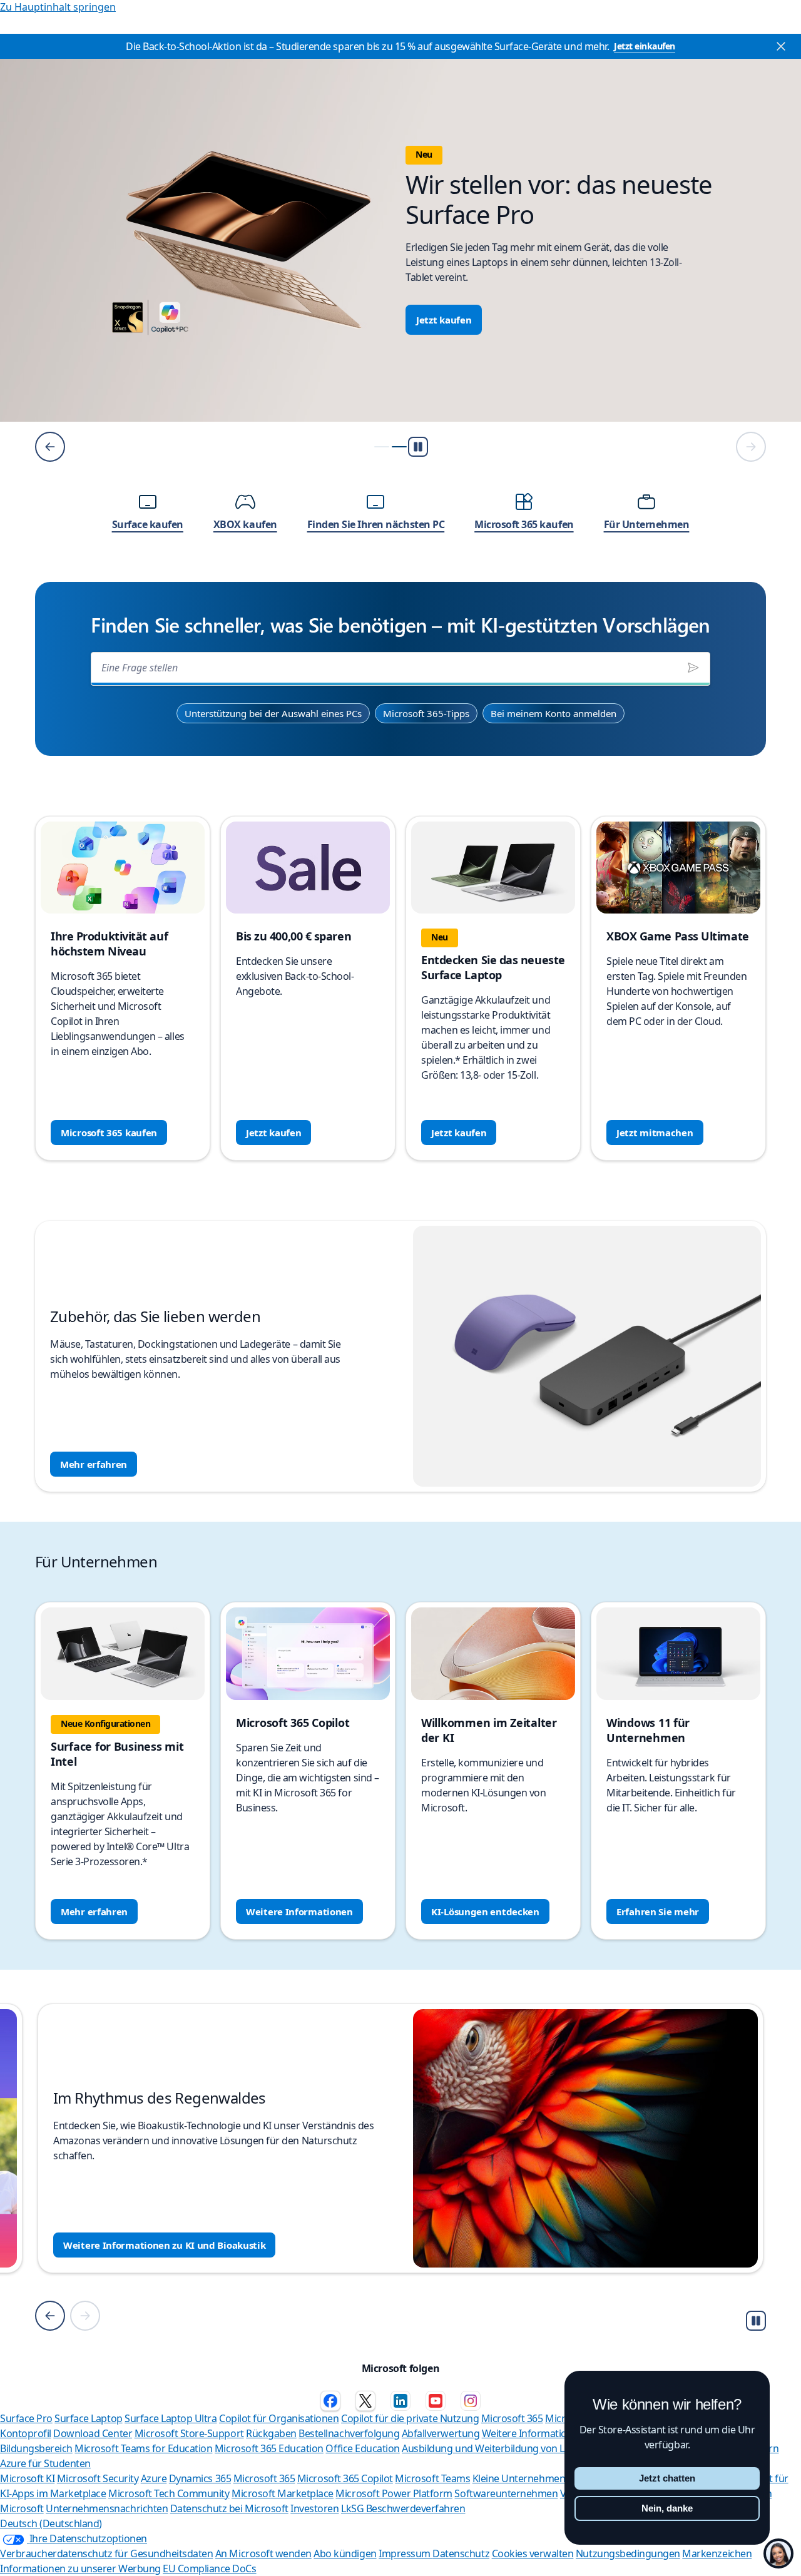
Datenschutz (461, 2553)
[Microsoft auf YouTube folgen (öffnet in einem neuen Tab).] (436, 2401)
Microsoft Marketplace (283, 2493)
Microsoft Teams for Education (143, 2448)
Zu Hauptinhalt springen (58, 7)
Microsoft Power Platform (394, 2493)
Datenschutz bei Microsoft (229, 2508)
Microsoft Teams (432, 2478)
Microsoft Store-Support (189, 2433)
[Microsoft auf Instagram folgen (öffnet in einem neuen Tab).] (471, 2401)
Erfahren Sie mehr (658, 1912)
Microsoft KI (27, 2478)
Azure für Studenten (45, 2463)
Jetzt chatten (667, 2478)
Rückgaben (271, 2433)
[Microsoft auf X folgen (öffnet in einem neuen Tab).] (365, 2401)
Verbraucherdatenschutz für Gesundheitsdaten (106, 2553)
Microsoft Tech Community (169, 2493)
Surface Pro (26, 2418)
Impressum (406, 2553)
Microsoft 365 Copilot (345, 2478)
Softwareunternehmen (506, 2493)
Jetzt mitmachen (655, 1133)
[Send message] (693, 668)
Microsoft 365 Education (269, 2448)
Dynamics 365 (200, 2478)
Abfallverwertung (441, 2433)
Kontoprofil (26, 2433)
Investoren (314, 2508)
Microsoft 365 (512, 2418)
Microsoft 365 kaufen (109, 1133)
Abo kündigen (345, 2553)
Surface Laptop (88, 2418)
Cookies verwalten (533, 2553)
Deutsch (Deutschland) (51, 2523)
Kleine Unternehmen (519, 2478)
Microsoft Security (98, 2478)
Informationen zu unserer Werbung (80, 2568)
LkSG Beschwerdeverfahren (403, 2508)
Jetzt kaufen (444, 320)
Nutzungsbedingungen (628, 2553)
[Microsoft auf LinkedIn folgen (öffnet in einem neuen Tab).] (400, 2401)
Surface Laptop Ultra (171, 2418)
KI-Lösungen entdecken (485, 1912)
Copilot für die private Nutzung (410, 2418)
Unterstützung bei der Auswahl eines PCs (273, 713)
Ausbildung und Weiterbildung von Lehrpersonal (510, 2448)
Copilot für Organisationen (279, 2418)
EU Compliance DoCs (209, 2568)
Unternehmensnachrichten (107, 2508)
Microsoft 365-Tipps (426, 713)
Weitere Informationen (299, 1912)
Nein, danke (667, 2508)
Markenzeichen (717, 2553)
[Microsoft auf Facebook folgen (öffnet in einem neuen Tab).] (330, 2401)
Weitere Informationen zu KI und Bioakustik (164, 2245)
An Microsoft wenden (263, 2553)
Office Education (362, 2448)
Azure (154, 2478)
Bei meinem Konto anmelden (554, 713)
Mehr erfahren (94, 1464)
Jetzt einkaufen (645, 46)
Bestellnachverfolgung (349, 2433)
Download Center (93, 2433)
